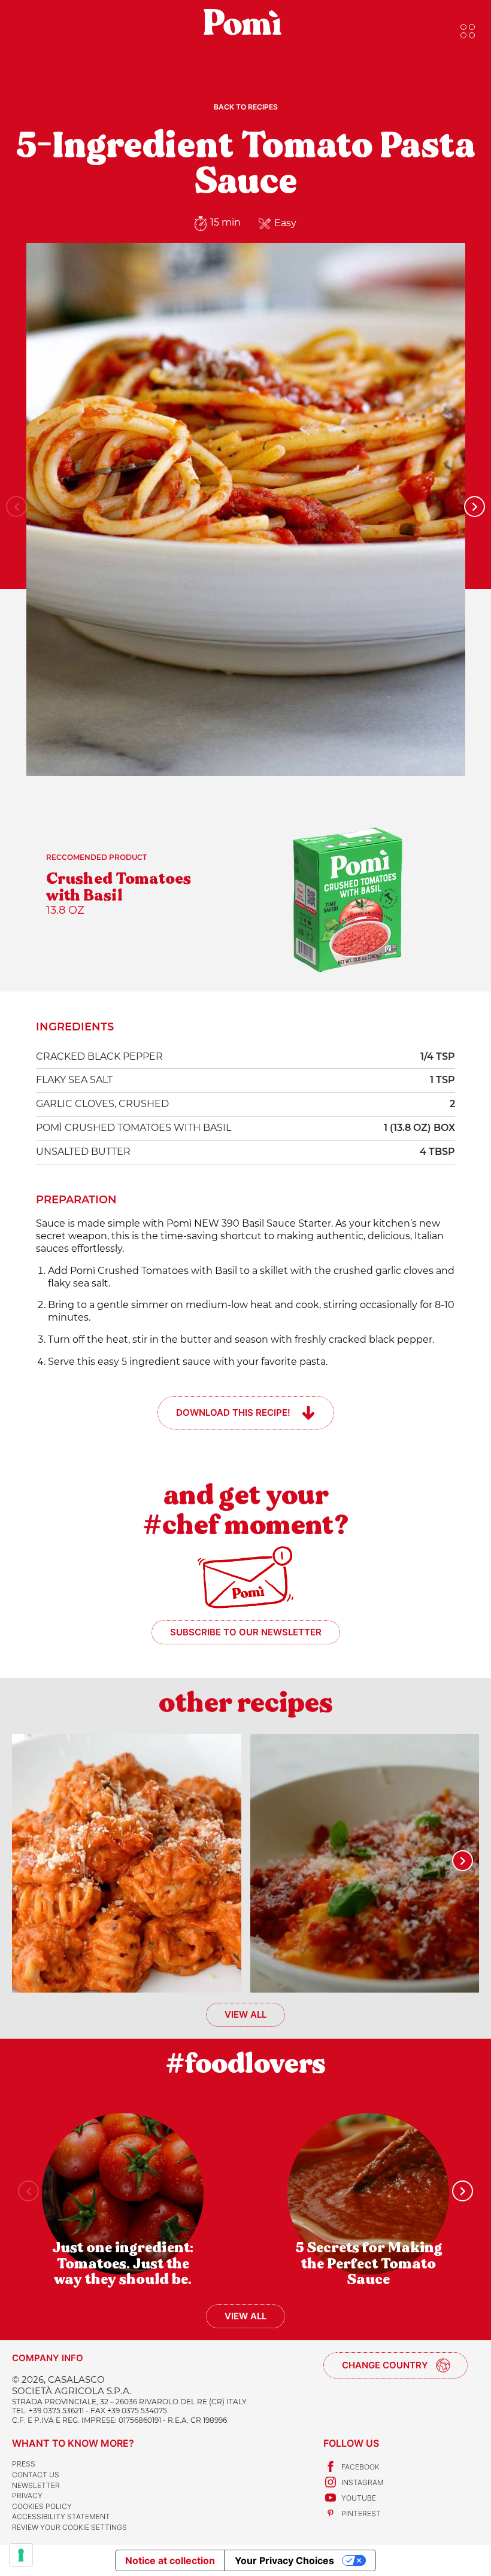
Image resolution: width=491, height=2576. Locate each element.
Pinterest (361, 2513)
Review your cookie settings (69, 2527)
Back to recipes (246, 107)
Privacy (27, 2496)
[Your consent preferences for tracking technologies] (21, 2555)
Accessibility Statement (61, 2516)
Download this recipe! (233, 1412)
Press (24, 2464)
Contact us (36, 2475)
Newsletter (36, 2485)
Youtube (359, 2498)
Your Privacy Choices (284, 2560)
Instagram (363, 2482)
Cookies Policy (42, 2506)
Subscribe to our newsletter (246, 1632)
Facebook (360, 2467)
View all (245, 2014)
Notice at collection (170, 2560)
